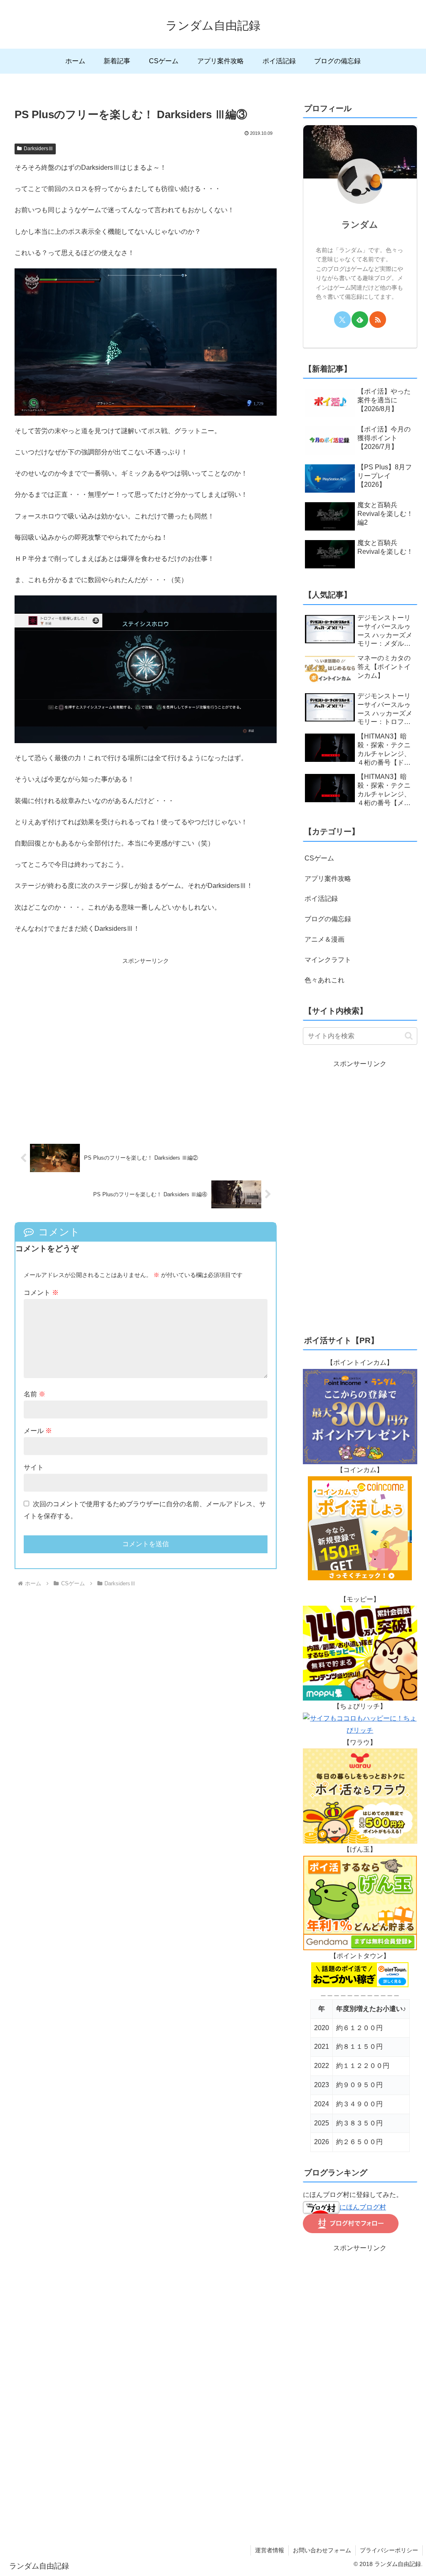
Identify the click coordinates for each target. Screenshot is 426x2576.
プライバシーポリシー (389, 2550)
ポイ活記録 (321, 899)
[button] (409, 1036)
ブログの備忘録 (328, 919)
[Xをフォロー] (342, 320)
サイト (34, 1467)
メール (38, 1431)
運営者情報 (270, 2550)
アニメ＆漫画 (324, 939)
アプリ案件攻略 (328, 879)
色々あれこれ (324, 980)
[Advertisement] (146, 1045)
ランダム (360, 224)
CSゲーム (319, 858)
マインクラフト (328, 960)
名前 (35, 1394)
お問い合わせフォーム (322, 2550)
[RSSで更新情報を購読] (378, 320)
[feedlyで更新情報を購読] (360, 320)
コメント (41, 1293)
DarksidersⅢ (38, 149)
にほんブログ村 (363, 2207)
